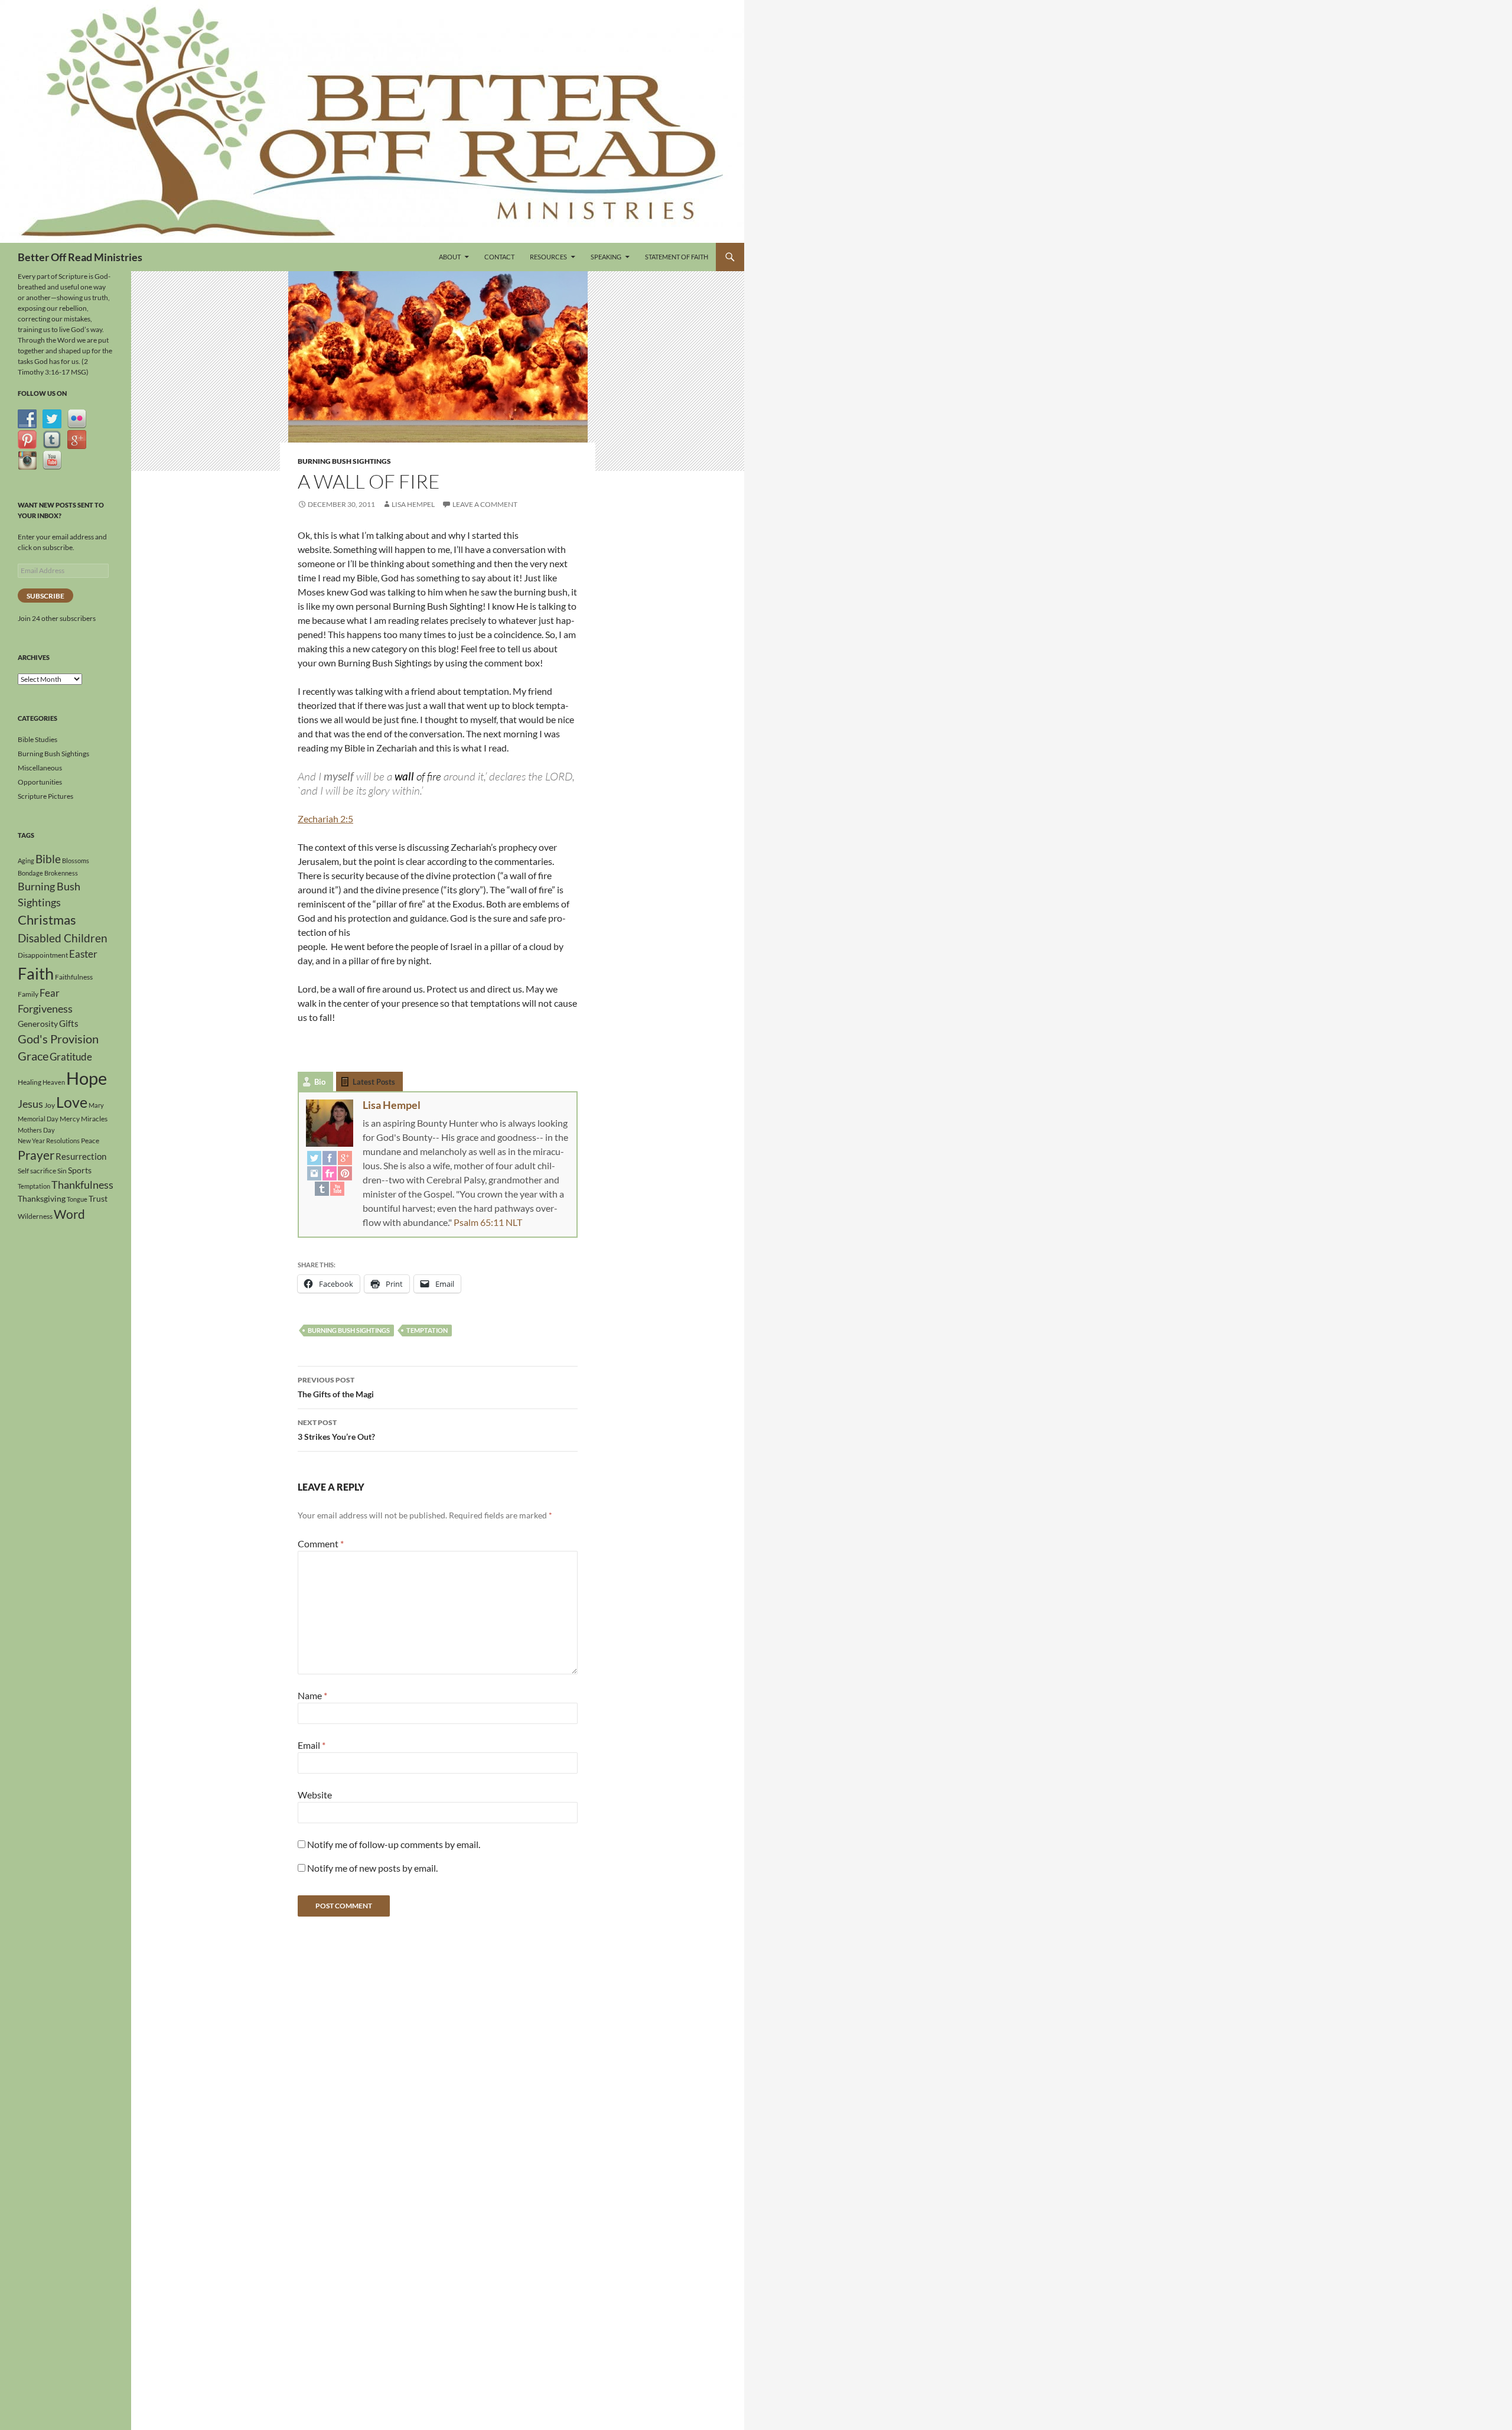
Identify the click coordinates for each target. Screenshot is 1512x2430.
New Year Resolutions (49, 1141)
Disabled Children (63, 938)
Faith (36, 973)
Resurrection (81, 1156)
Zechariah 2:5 (325, 819)
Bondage (30, 873)
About (450, 257)
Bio (320, 1082)
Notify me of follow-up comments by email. (394, 1844)
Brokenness (61, 873)
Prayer (36, 1155)
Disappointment (43, 955)
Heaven (54, 1082)
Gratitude (71, 1057)
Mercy (70, 1119)
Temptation (427, 1330)
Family (28, 994)
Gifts (69, 1023)
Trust (98, 1198)
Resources (548, 257)
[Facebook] (330, 1157)
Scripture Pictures (45, 796)
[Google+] (345, 1157)
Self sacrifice (37, 1171)
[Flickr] (330, 1173)
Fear (50, 993)
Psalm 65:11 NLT (488, 1222)
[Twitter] (314, 1157)
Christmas (47, 920)
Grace (33, 1056)
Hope (87, 1078)
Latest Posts (374, 1082)
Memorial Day (38, 1119)
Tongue (77, 1199)
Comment (321, 1543)
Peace (90, 1141)
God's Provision (58, 1039)
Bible (48, 859)
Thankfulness (82, 1185)
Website (315, 1795)
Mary (96, 1105)
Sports (80, 1170)
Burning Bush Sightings (344, 461)
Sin (62, 1171)
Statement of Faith (677, 257)
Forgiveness (45, 1009)
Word (69, 1214)
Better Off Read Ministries (80, 257)
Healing (30, 1082)
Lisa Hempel (413, 504)
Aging (26, 861)
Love (72, 1102)
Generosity (38, 1024)
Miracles (94, 1119)
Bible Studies (38, 739)
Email (312, 1745)
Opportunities (40, 782)
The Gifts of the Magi (336, 1387)
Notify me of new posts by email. (372, 1868)
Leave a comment (485, 504)
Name (312, 1695)
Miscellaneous (40, 768)
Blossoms (76, 861)
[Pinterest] (345, 1173)
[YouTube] (337, 1188)
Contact (499, 257)
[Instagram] (314, 1173)
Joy (50, 1105)
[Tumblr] (322, 1188)
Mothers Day (36, 1130)
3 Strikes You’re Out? (336, 1430)
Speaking (606, 257)
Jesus (30, 1104)
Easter (83, 954)
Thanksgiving (42, 1198)
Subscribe (45, 596)
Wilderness (35, 1216)
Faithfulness (74, 977)
